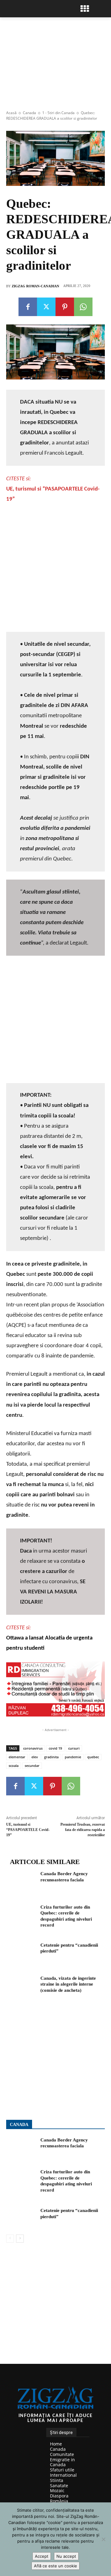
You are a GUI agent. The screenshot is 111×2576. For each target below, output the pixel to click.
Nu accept (66, 2556)
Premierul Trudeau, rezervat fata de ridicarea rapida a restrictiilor (83, 1830)
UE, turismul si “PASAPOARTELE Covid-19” (28, 1830)
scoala (14, 1766)
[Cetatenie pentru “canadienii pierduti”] (21, 1953)
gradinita (51, 1757)
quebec (93, 1757)
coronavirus (33, 1748)
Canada (29, 113)
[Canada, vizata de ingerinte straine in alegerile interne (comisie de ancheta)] (21, 1986)
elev (35, 1757)
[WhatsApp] (83, 307)
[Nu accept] (103, 2539)
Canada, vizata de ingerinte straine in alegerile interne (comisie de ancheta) (68, 1984)
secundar (32, 1766)
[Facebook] (28, 307)
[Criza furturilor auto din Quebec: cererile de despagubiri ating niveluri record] (21, 1915)
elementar (17, 1757)
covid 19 (55, 1748)
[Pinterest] (65, 307)
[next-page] (20, 2239)
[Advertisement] (55, 568)
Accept (42, 2556)
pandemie (73, 1757)
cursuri (74, 1748)
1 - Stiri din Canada (58, 113)
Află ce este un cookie (55, 2566)
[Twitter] (46, 307)
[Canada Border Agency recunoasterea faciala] (21, 1881)
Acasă (11, 113)
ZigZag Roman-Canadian (35, 286)
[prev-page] (10, 2239)
